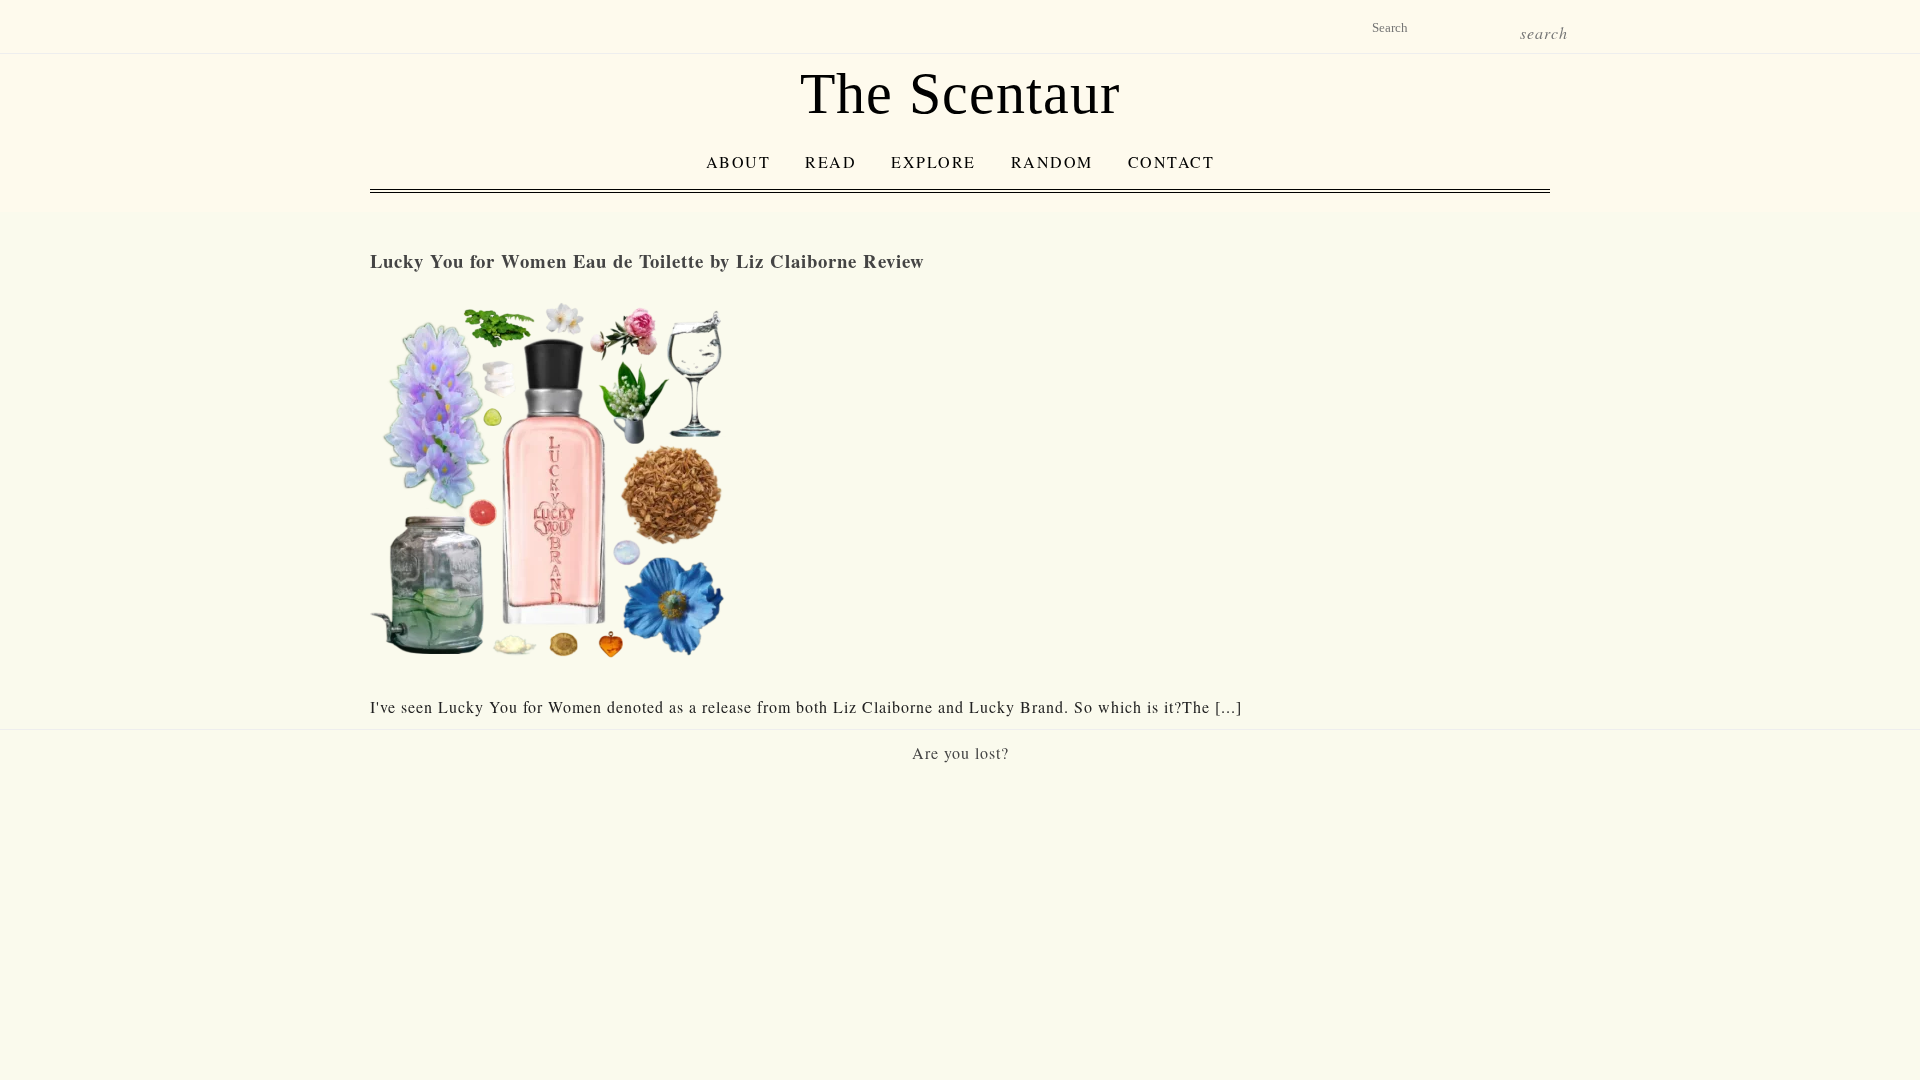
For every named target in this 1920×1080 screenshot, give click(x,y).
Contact (1171, 161)
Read (830, 161)
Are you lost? (960, 752)
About (738, 161)
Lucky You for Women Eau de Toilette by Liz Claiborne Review (647, 260)
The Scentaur (960, 93)
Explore (933, 161)
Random (1052, 161)
